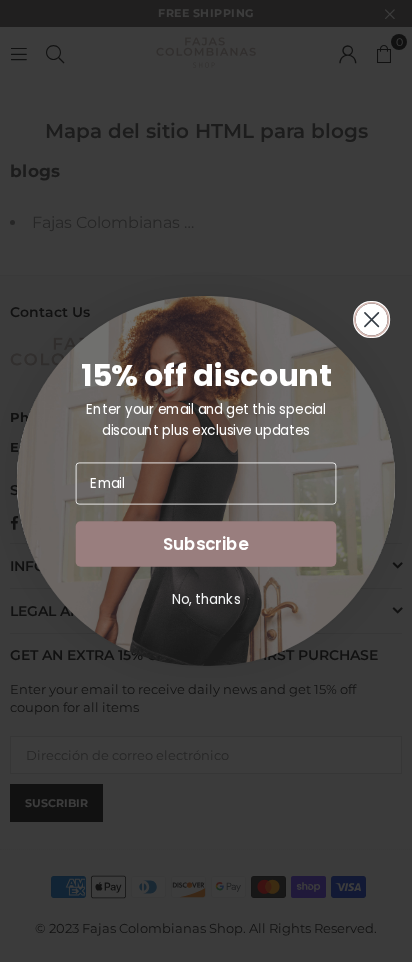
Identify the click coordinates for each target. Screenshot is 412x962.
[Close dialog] (372, 320)
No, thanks (206, 598)
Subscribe (206, 544)
